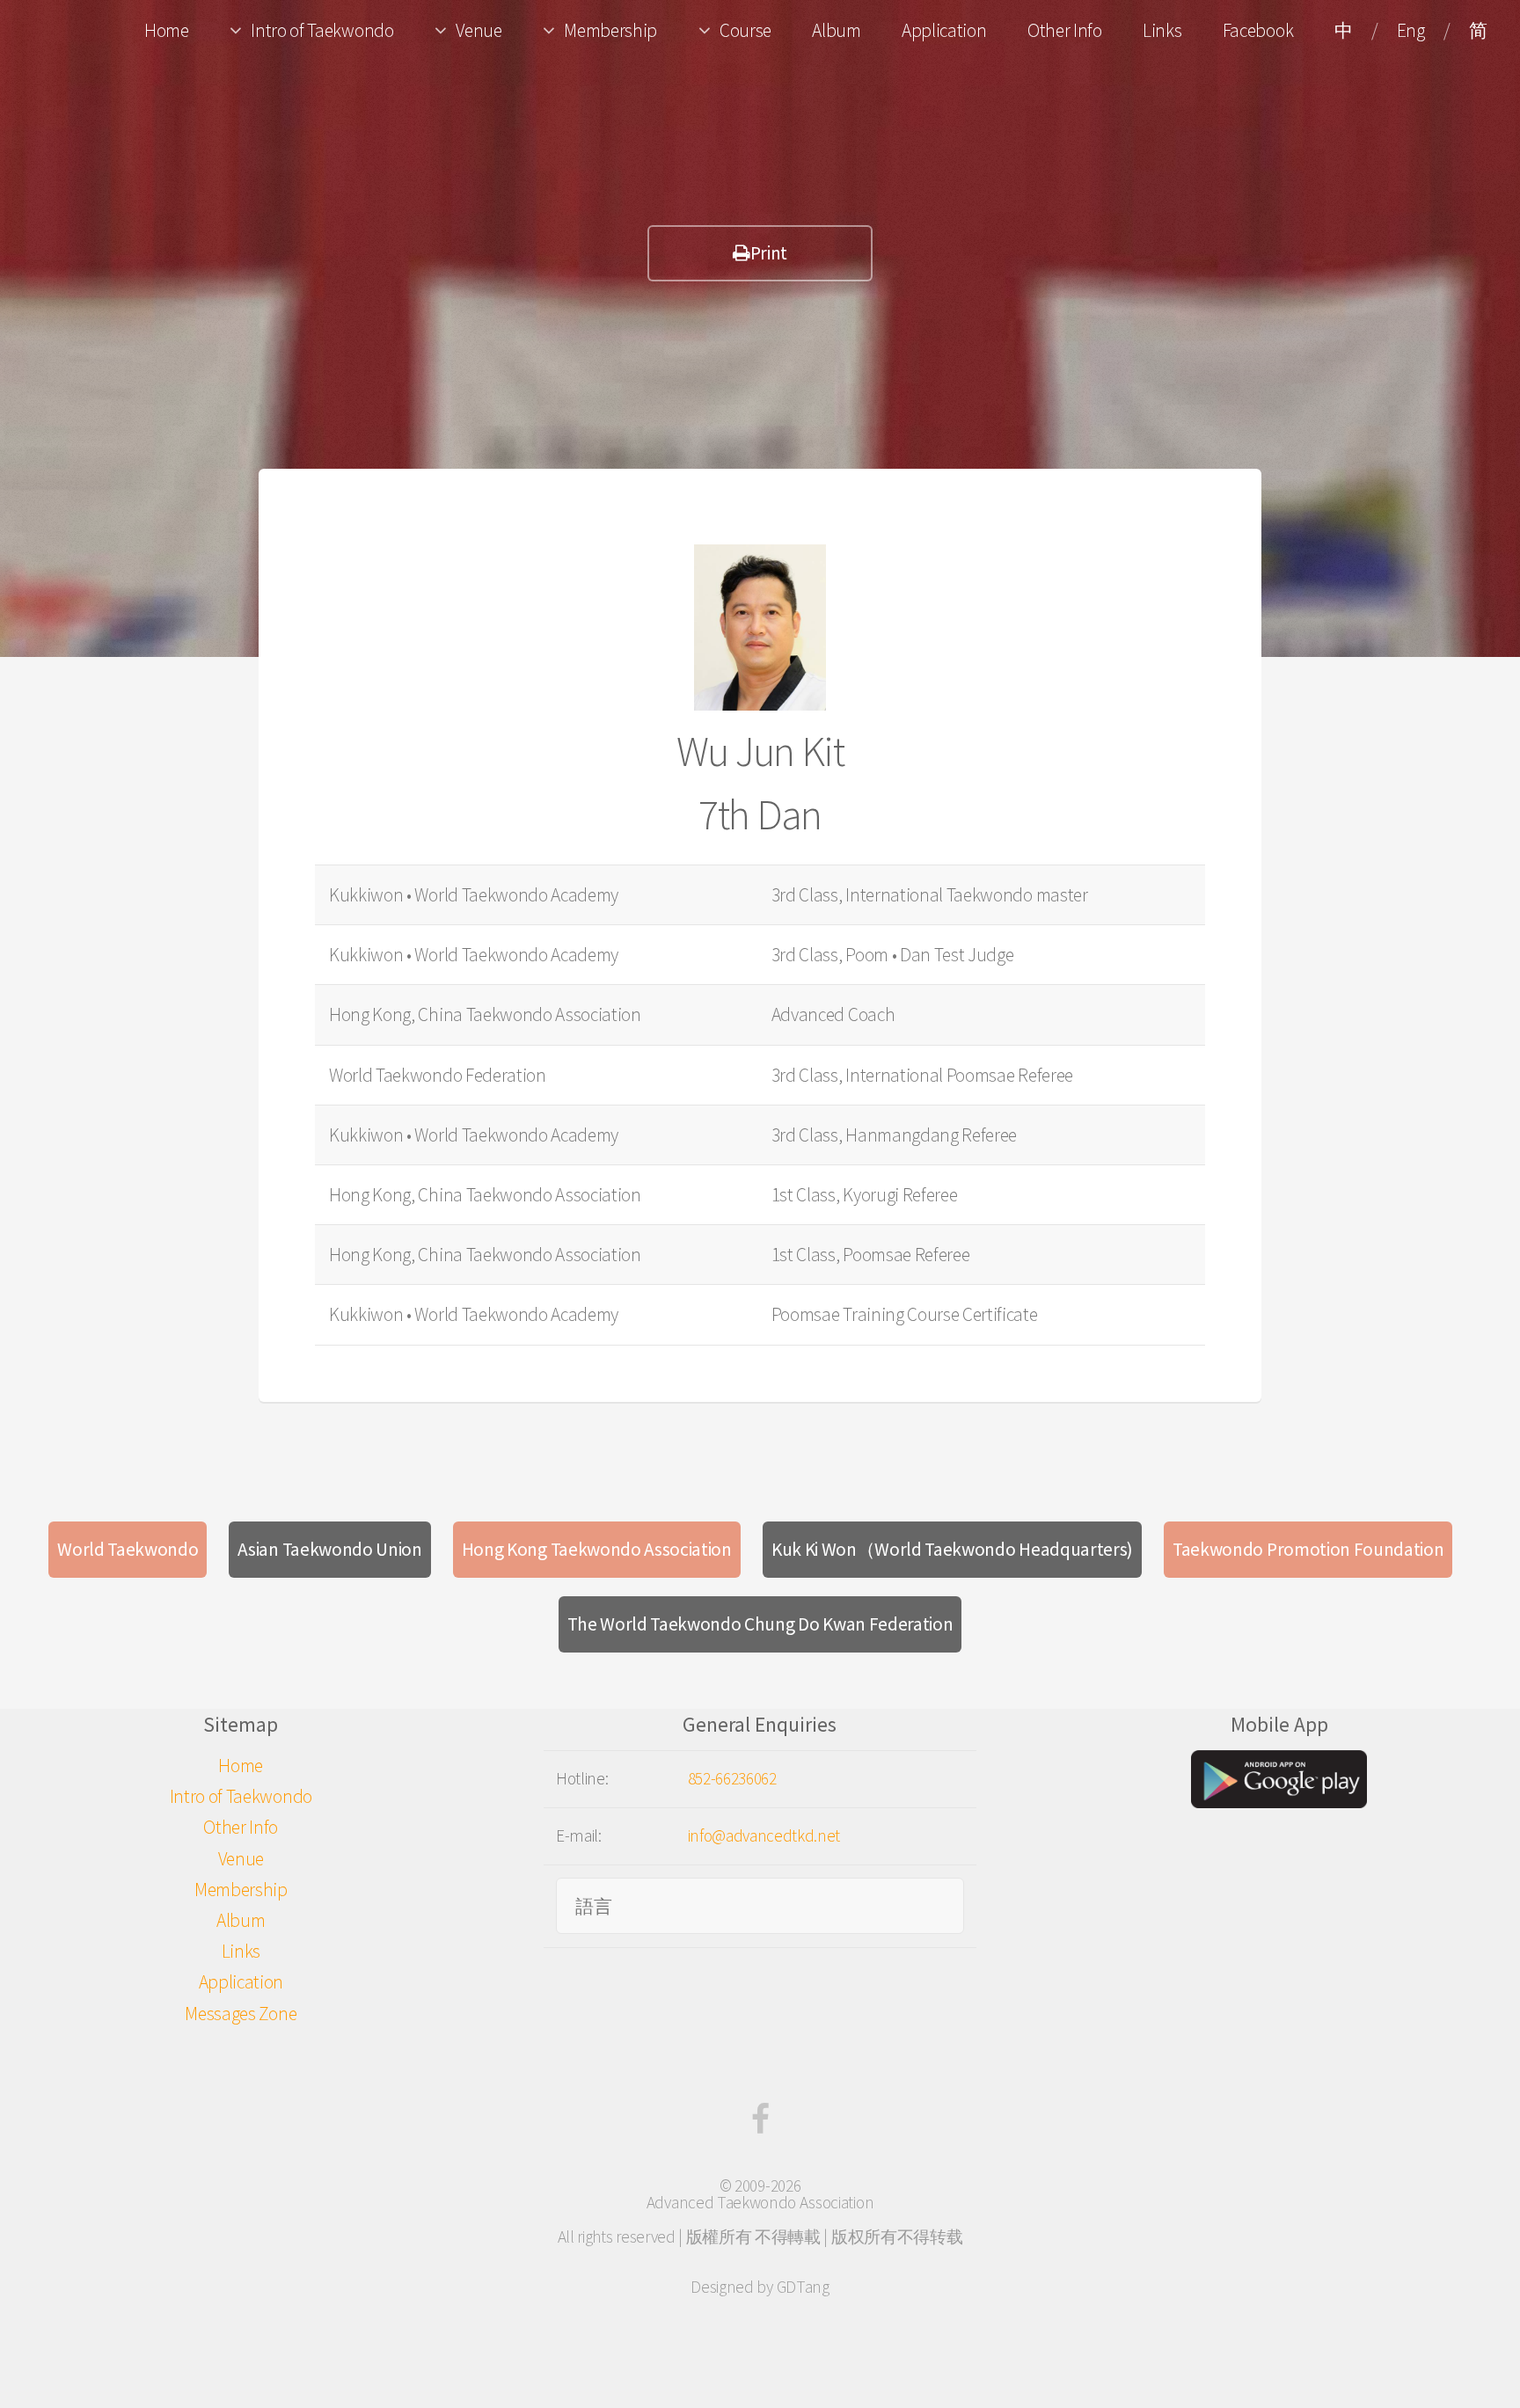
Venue (479, 30)
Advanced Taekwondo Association (760, 2202)
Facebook (1258, 30)
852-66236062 (732, 1778)
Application (944, 30)
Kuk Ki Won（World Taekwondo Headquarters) (952, 1549)
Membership (610, 30)
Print (769, 253)
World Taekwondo (128, 1549)
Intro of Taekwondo (322, 30)
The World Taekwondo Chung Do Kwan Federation (760, 1624)
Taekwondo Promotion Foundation (1308, 1549)
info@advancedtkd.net (764, 1835)
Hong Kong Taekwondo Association (597, 1549)
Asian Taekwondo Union (329, 1549)
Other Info (1065, 30)
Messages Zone (241, 2014)
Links (1162, 30)
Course (745, 30)
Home (167, 30)
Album (836, 30)
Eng (1411, 30)
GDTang (803, 2287)
